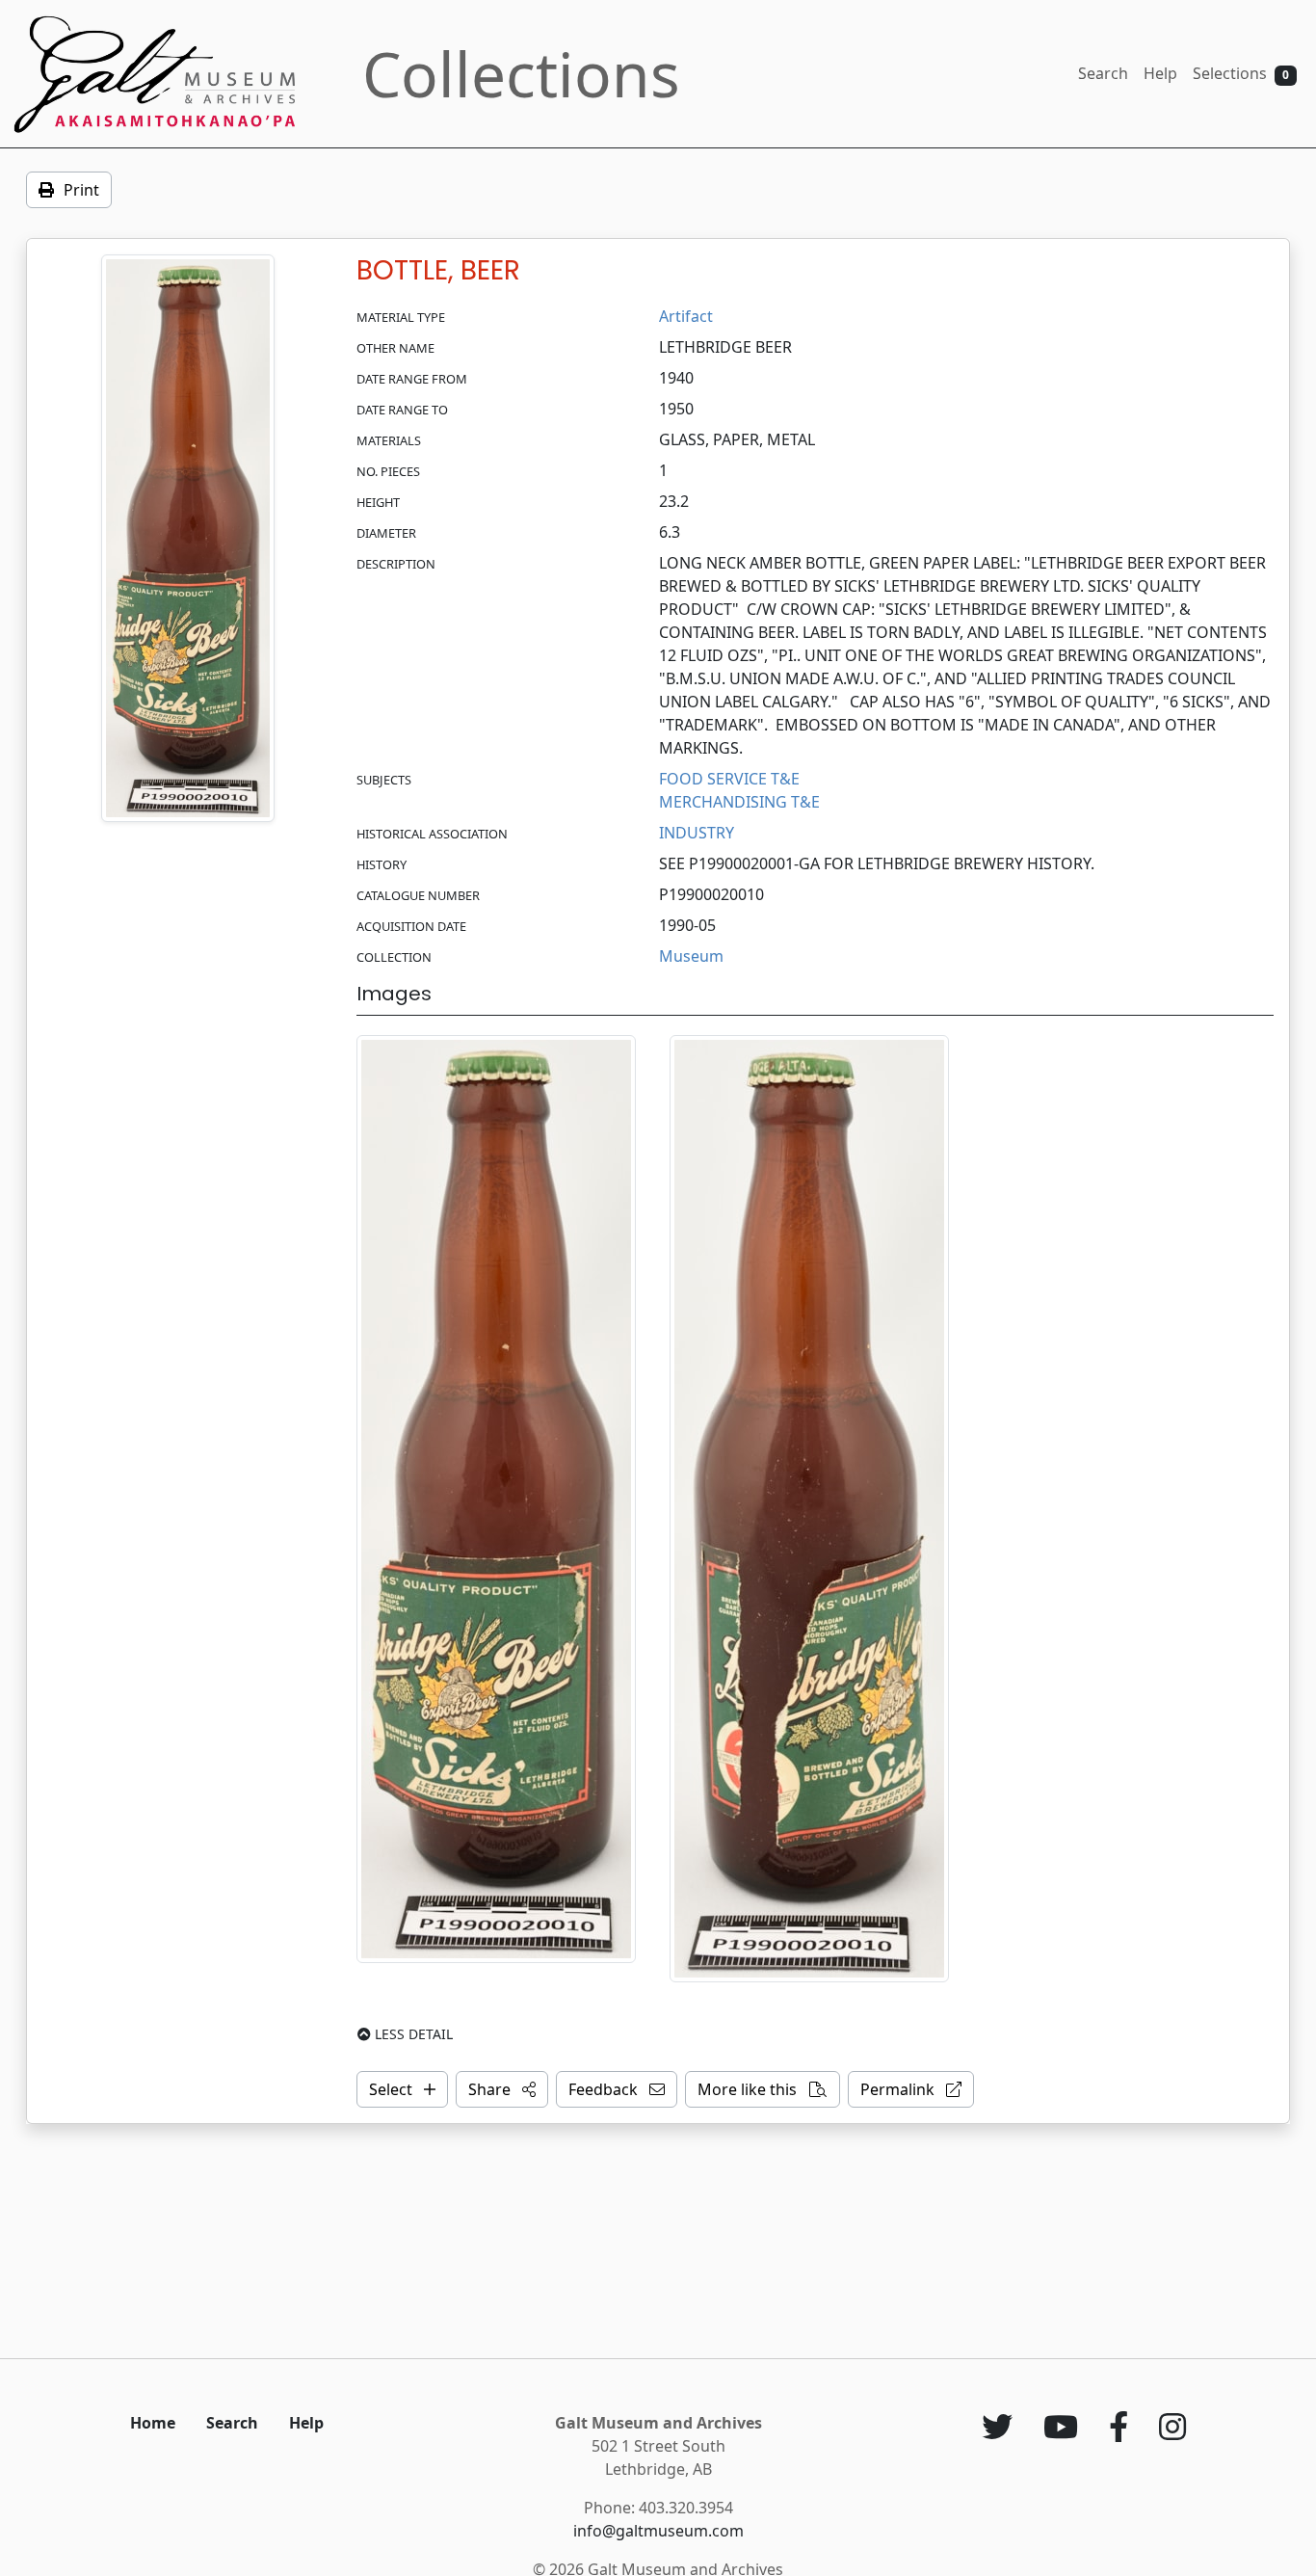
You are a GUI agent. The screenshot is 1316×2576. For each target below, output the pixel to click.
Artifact (686, 316)
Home (153, 2423)
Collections (521, 74)
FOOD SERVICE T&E (729, 779)
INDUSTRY (697, 833)
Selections (1241, 73)
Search (1103, 73)
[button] (502, 2089)
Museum (691, 956)
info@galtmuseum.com (658, 2531)
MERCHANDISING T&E (739, 802)
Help (1160, 73)
